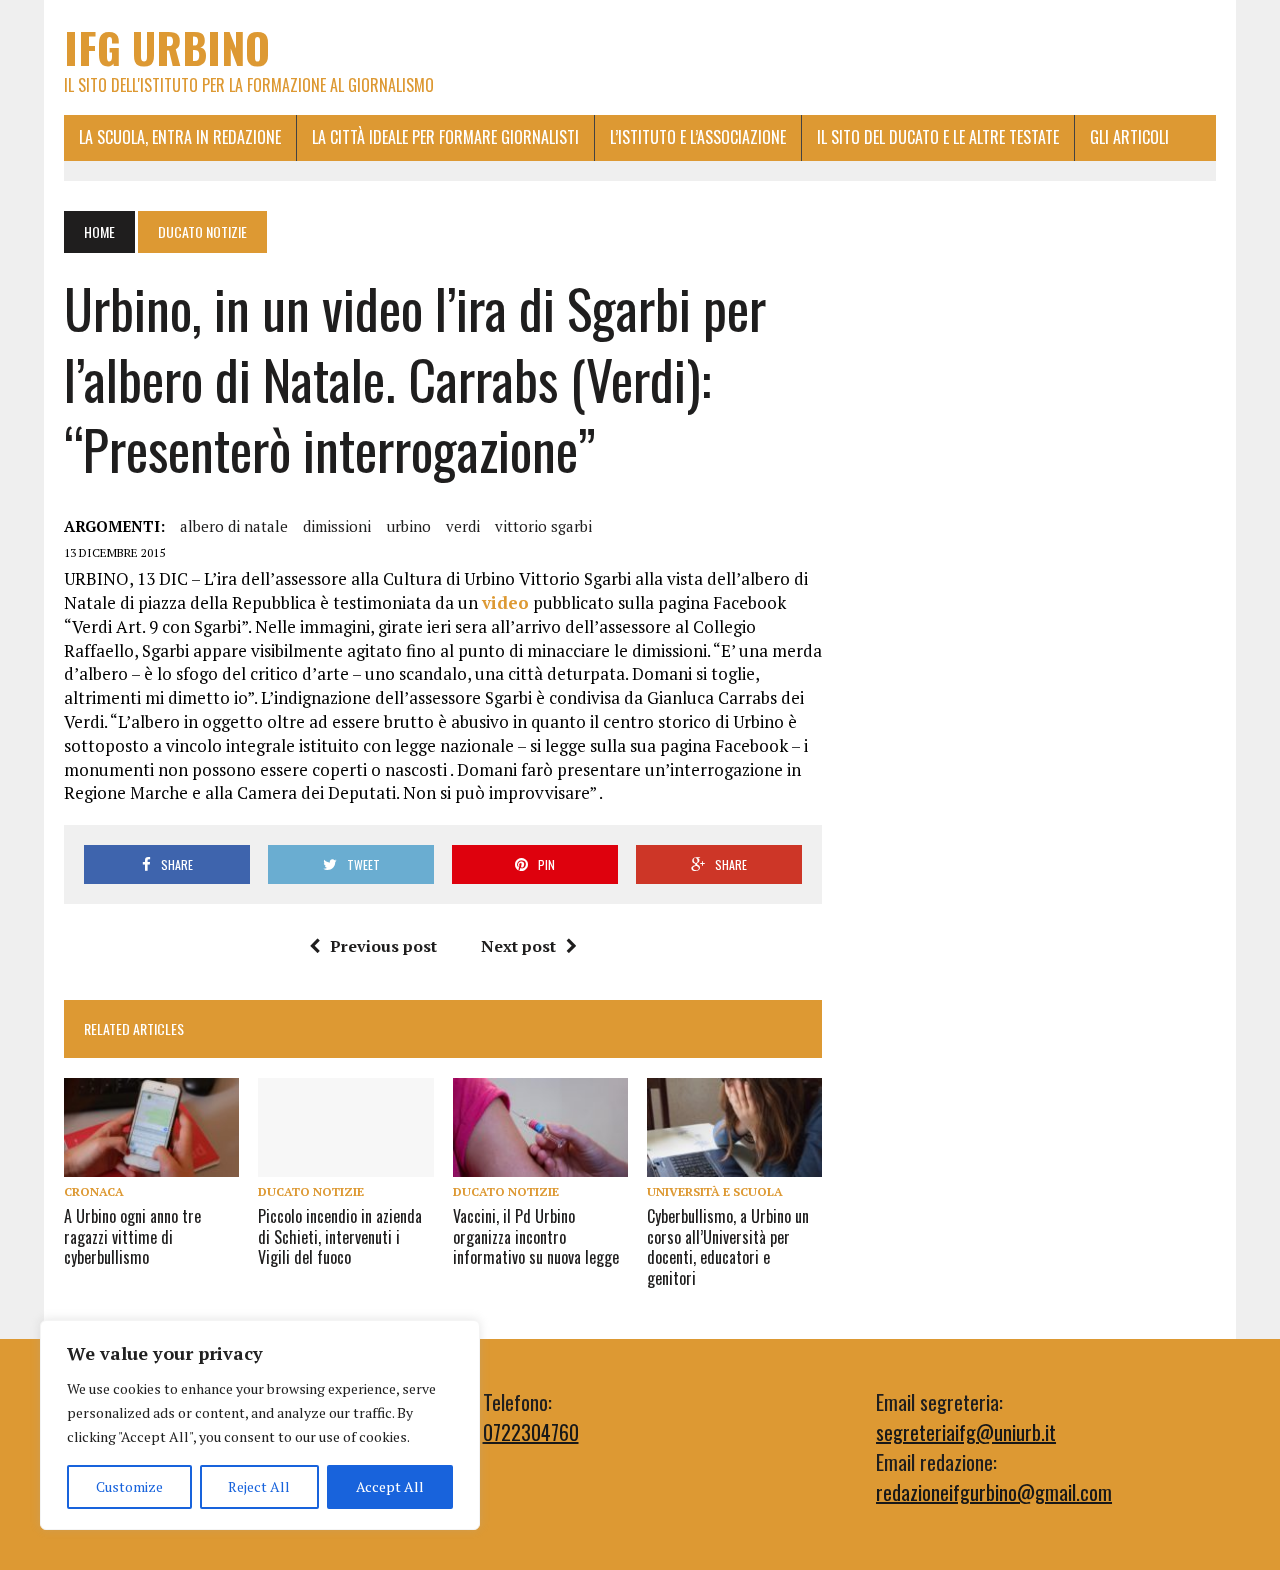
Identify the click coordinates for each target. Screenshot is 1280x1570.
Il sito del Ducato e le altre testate (938, 137)
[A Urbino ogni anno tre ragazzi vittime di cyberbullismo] (151, 1163)
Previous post (383, 946)
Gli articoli (1129, 137)
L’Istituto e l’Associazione (698, 137)
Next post (518, 946)
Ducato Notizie (311, 1191)
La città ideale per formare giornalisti (445, 137)
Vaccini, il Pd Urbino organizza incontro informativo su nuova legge (536, 1237)
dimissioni (337, 526)
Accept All (390, 1486)
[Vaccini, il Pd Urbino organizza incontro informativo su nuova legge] (540, 1163)
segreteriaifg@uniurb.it (966, 1432)
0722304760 (531, 1432)
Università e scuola (715, 1191)
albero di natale (234, 526)
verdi (463, 526)
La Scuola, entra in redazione (180, 137)
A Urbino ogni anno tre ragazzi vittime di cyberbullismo (132, 1237)
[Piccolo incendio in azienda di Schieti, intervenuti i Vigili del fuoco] (345, 1163)
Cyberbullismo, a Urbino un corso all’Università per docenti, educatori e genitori (728, 1247)
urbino (408, 526)
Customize (129, 1486)
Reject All (259, 1486)
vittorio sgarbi (543, 526)
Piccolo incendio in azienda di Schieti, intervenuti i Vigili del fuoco (340, 1237)
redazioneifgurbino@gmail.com (994, 1492)
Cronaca (94, 1191)
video (505, 602)
